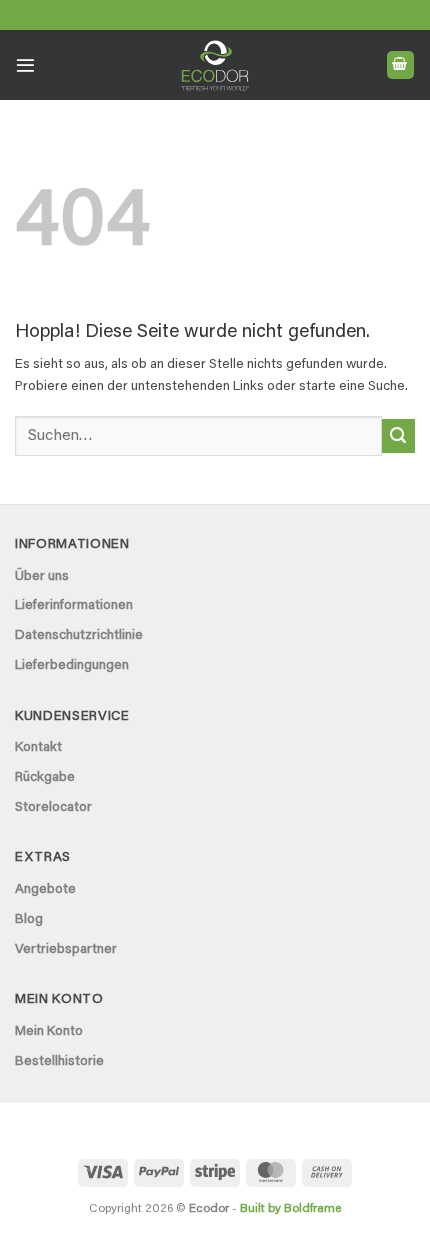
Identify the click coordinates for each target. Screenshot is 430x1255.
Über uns (42, 577)
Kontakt (38, 748)
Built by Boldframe (290, 1209)
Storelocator (53, 808)
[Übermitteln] (398, 436)
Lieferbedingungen (72, 666)
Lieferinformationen (74, 606)
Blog (29, 920)
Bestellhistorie (59, 1062)
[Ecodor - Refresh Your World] (215, 69)
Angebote (45, 890)
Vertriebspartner (66, 950)
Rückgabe (45, 778)
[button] (25, 65)
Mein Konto (49, 1032)
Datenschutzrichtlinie (79, 636)
